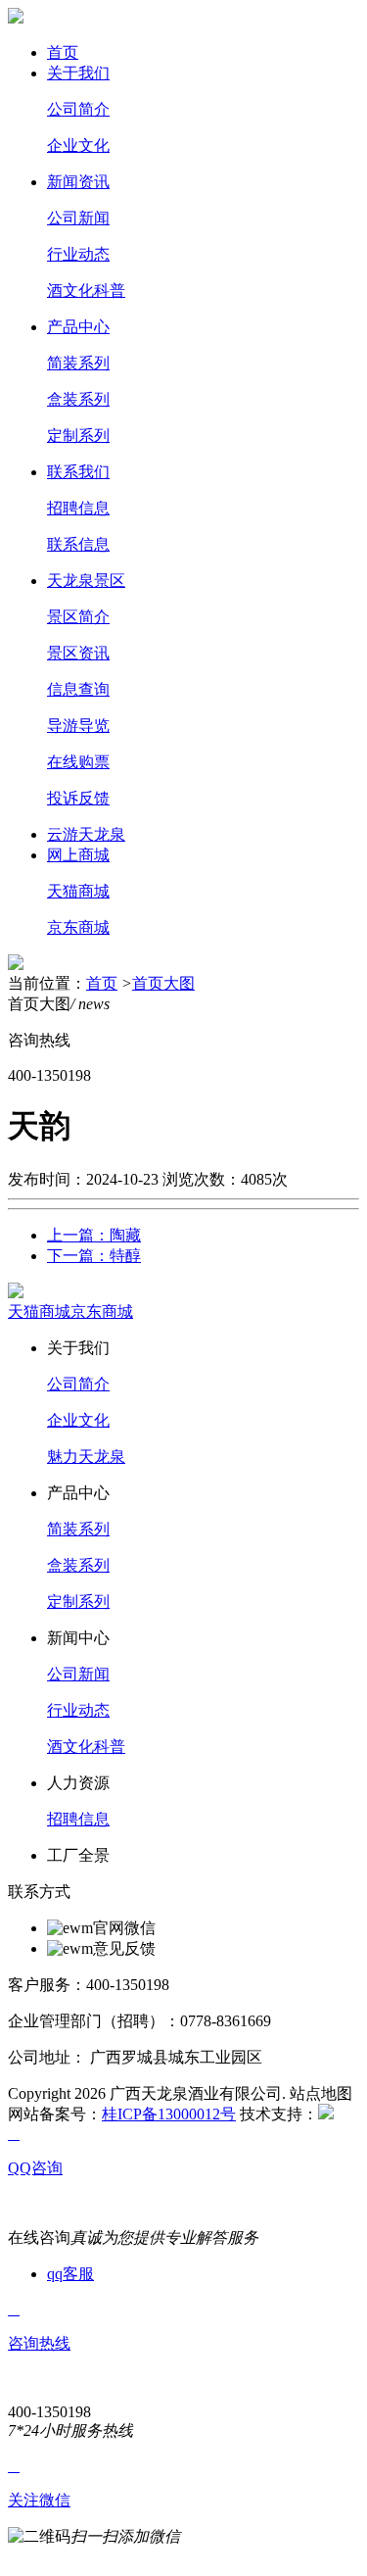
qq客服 (70, 2274)
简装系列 (78, 363)
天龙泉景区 (86, 581)
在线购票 (78, 762)
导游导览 (78, 726)
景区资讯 (78, 653)
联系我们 (78, 472)
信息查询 (78, 689)
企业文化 (78, 146)
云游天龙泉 (86, 834)
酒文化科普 (86, 291)
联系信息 (78, 544)
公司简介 (78, 109)
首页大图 (163, 983)
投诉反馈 (78, 798)
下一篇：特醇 (94, 1256)
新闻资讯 (78, 182)
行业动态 (78, 254)
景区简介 (78, 617)
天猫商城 (78, 891)
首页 (63, 52)
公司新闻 (78, 218)
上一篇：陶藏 (94, 1235)
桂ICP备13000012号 (169, 2114)
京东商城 (78, 927)
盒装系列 (78, 399)
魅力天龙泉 (86, 1457)
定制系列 (78, 436)
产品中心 (78, 327)
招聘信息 (78, 508)
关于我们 (78, 73)
